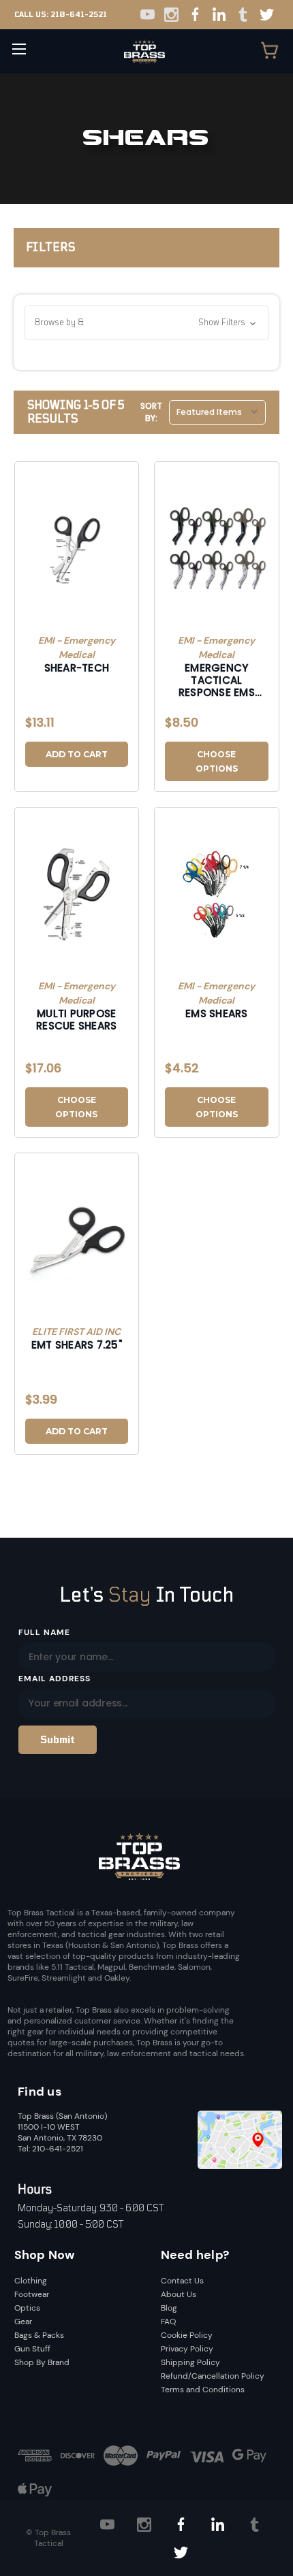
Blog (169, 2308)
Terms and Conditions (203, 2390)
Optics (27, 2308)
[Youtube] (148, 15)
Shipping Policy (190, 2362)
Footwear (32, 2294)
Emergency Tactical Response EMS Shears (217, 680)
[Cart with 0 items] (270, 52)
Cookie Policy (187, 2335)
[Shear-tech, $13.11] (77, 549)
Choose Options (217, 761)
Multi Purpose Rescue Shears (76, 1020)
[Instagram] (171, 15)
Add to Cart (77, 754)
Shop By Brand (42, 2362)
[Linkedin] (219, 15)
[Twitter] (267, 15)
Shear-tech (77, 668)
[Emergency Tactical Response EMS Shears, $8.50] (217, 549)
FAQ (168, 2322)
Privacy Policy (187, 2349)
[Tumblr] (243, 15)
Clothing (31, 2281)
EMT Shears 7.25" (77, 1345)
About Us (179, 2294)
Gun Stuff (32, 2349)
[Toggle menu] (19, 49)
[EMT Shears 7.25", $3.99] (77, 1240)
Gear (23, 2322)
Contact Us (182, 2281)
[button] (146, 323)
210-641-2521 (79, 15)
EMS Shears (217, 1014)
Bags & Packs (39, 2335)
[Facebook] (195, 15)
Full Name (44, 1632)
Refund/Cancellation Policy (213, 2376)
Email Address (54, 1679)
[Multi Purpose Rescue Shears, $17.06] (77, 895)
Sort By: (151, 412)
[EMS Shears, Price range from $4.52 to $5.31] (217, 895)
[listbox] (217, 412)
